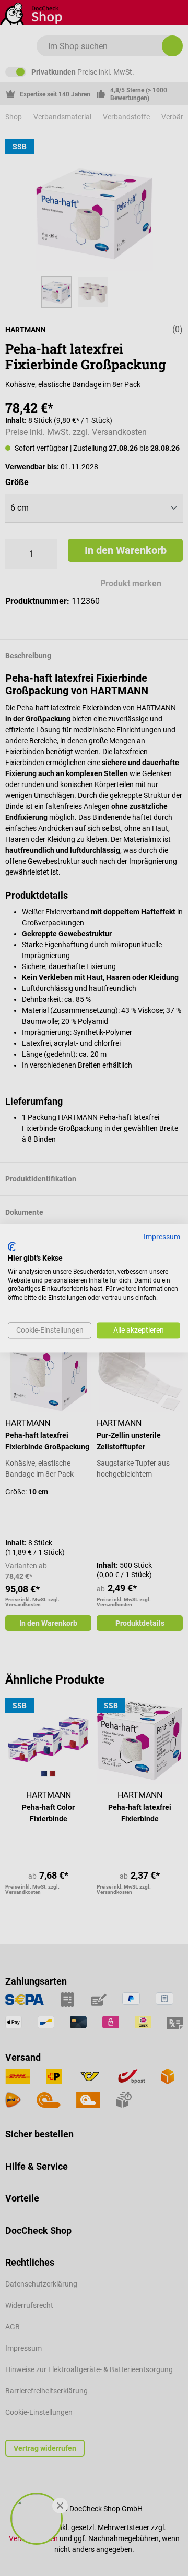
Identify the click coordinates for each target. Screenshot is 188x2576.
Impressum (162, 1237)
